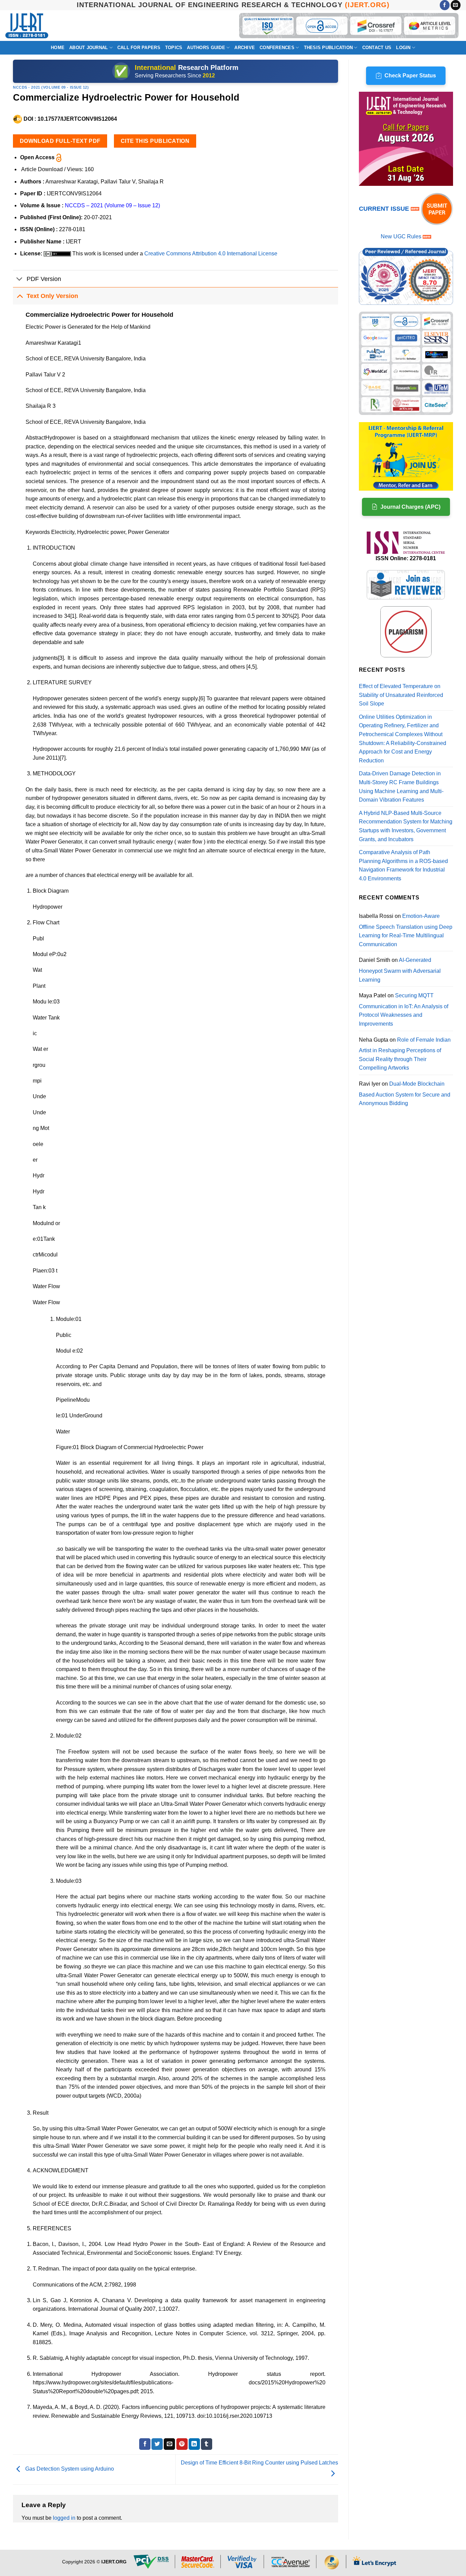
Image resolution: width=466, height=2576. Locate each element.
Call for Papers (139, 48)
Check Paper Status (410, 76)
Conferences (277, 48)
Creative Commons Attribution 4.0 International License (211, 254)
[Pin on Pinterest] (182, 2444)
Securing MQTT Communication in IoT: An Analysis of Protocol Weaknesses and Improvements (404, 1010)
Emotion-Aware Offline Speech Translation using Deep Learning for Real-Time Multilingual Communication (406, 930)
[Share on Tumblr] (207, 2444)
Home (58, 48)
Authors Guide (206, 48)
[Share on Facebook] (145, 2444)
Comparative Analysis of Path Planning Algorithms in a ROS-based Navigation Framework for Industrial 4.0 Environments (403, 865)
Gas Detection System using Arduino (69, 2469)
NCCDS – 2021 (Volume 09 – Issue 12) (112, 205)
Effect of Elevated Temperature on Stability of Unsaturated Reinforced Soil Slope (401, 695)
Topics (174, 48)
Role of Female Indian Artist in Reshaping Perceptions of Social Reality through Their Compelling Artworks (405, 1054)
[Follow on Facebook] (445, 5)
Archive (245, 48)
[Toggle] (20, 279)
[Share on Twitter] (157, 2444)
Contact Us (377, 48)
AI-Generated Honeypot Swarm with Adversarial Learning (400, 970)
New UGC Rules (401, 236)
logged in (64, 2518)
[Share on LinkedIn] (194, 2444)
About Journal (89, 48)
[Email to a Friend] (169, 2444)
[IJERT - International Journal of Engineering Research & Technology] (27, 26)
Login (403, 48)
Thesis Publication (329, 48)
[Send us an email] (456, 5)
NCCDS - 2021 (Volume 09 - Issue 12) (51, 87)
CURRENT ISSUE (385, 209)
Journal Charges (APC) (410, 507)
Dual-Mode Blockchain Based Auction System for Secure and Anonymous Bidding (405, 1093)
